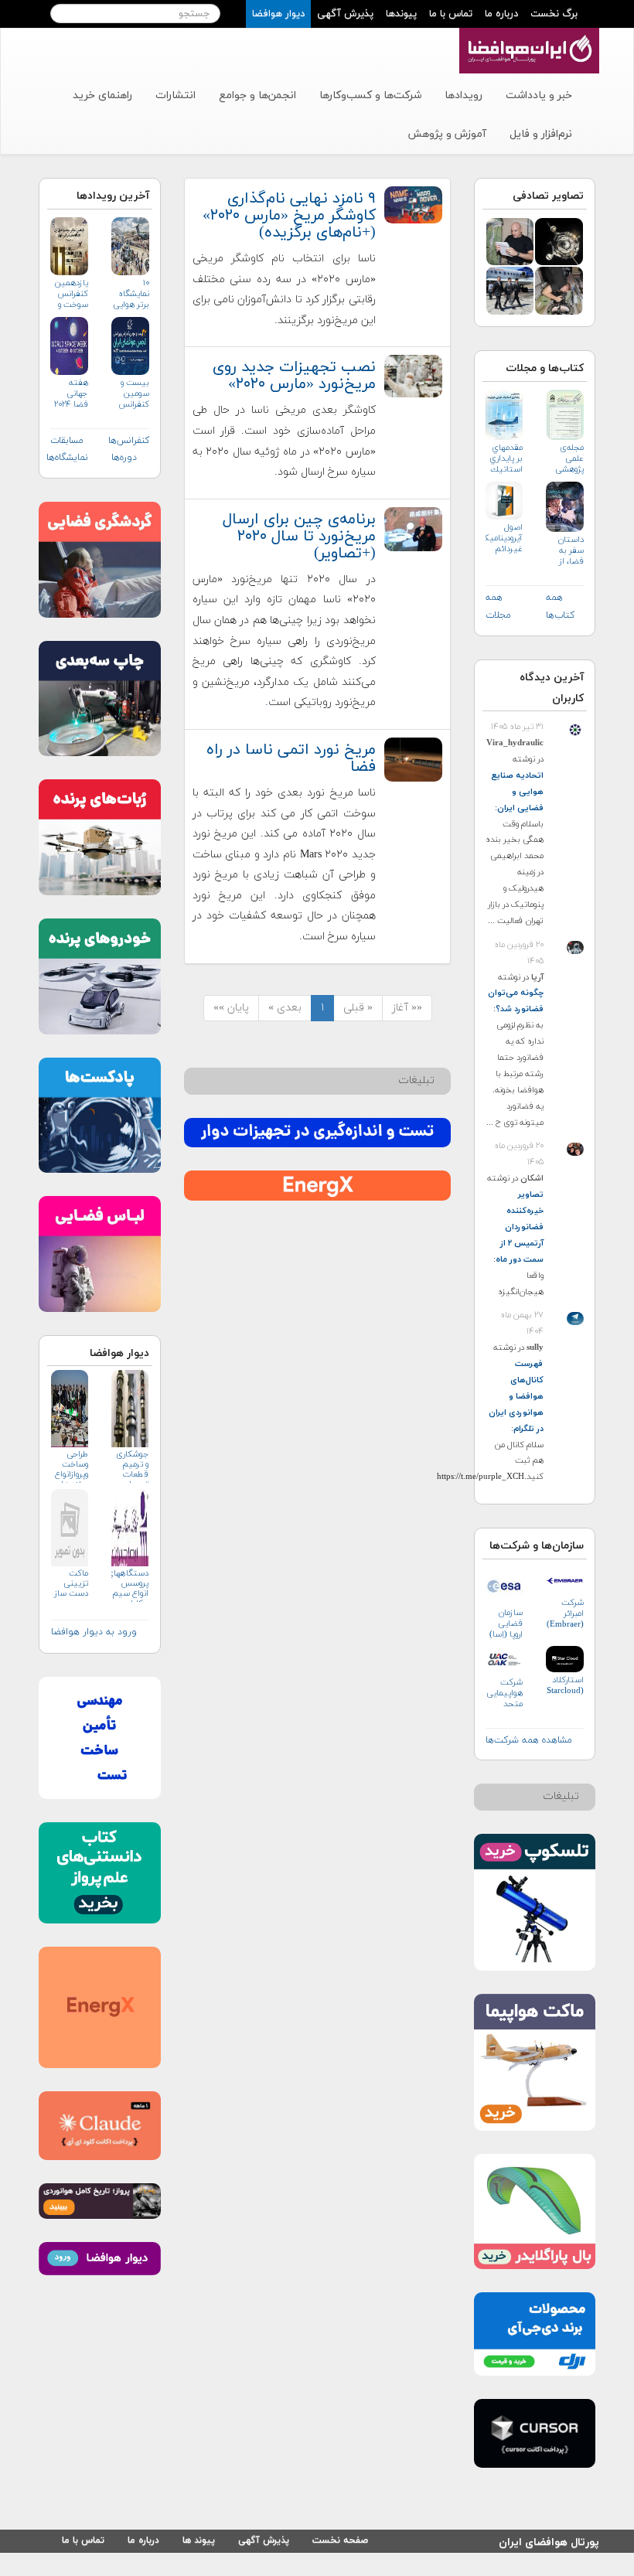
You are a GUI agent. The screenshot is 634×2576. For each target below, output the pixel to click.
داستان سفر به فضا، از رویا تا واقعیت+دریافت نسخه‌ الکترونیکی (565, 551)
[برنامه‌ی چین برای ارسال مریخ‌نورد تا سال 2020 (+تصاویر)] (413, 528)
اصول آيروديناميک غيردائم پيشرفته (504, 538)
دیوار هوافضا (278, 14)
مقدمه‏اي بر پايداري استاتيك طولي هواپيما (506, 459)
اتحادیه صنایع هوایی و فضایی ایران (517, 792)
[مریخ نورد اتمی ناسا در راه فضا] (413, 759)
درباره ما (501, 14)
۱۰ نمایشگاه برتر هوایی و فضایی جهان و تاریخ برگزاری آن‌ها (131, 294)
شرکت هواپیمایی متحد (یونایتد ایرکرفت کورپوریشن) (504, 1693)
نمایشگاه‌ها (67, 458)
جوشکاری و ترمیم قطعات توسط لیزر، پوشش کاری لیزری (132, 1466)
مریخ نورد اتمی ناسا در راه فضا (291, 758)
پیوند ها (199, 2540)
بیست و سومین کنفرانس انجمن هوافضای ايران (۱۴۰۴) (133, 394)
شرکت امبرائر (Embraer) (565, 1613)
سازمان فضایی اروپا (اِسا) (506, 1624)
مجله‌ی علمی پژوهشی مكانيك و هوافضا (568, 459)
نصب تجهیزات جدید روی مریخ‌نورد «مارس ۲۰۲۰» (294, 376)
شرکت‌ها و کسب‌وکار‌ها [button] (370, 95)
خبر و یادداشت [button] (539, 95)
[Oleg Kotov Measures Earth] (559, 290)
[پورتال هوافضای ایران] (528, 36)
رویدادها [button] (464, 95)
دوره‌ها (124, 458)
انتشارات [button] (176, 95)
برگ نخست (554, 14)
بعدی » (285, 1008)
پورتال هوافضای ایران (549, 2540)
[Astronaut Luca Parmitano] (510, 241)
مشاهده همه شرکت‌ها (529, 1740)
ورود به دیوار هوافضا (94, 1632)
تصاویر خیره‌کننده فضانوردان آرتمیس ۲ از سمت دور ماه (520, 1227)
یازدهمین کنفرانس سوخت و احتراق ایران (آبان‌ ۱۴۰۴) (71, 294)
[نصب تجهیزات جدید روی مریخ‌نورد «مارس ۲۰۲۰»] (413, 375)
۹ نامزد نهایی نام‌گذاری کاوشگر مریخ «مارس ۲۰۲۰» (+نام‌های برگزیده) (289, 216)
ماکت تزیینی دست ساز (71, 1584)
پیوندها (401, 14)
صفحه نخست (340, 2540)
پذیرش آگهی (345, 14)
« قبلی (358, 1008)
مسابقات (67, 441)
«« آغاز (407, 1008)
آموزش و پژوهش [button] (447, 134)
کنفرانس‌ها (129, 441)
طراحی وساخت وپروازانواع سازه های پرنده (71, 1466)
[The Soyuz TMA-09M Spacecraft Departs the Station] (559, 241)
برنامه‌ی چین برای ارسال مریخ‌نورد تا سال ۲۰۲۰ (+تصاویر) (299, 537)
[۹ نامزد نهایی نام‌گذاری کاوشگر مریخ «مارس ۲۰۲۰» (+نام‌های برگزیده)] (413, 204)
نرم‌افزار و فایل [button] (541, 134)
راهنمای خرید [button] (102, 95)
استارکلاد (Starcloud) (565, 1685)
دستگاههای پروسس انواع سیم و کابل (130, 1585)
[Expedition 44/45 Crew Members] (510, 290)
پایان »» (231, 1008)
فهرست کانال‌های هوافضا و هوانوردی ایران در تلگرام (516, 1396)
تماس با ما (451, 14)
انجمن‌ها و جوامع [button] (257, 95)
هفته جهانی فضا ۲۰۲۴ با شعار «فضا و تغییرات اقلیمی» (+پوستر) (71, 394)
